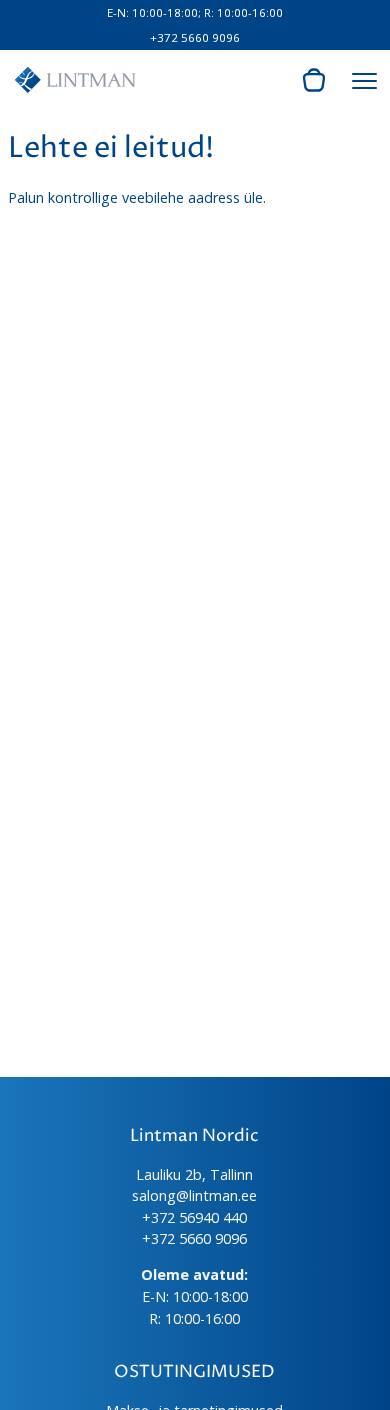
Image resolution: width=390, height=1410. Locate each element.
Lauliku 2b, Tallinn (194, 1174)
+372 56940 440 (194, 1217)
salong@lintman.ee (194, 1195)
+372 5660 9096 (195, 37)
